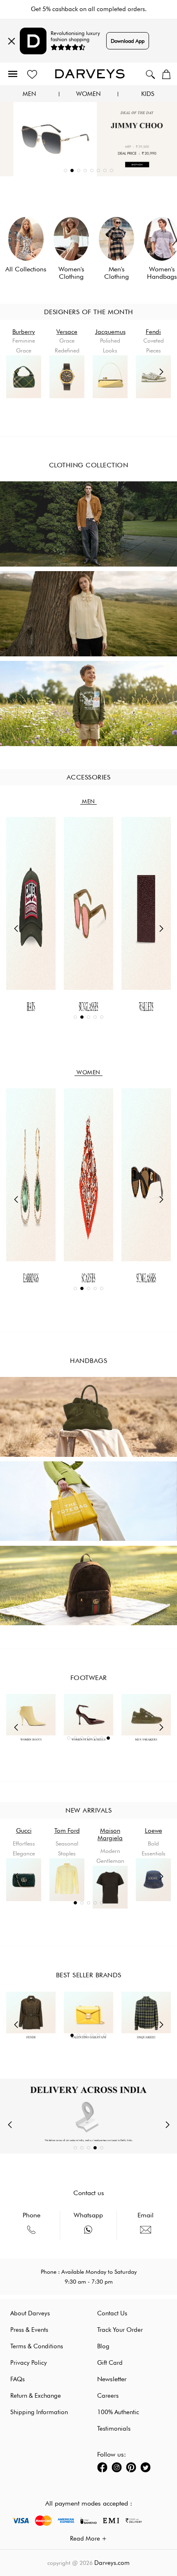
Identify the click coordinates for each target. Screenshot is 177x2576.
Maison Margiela (67, 1834)
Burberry (24, 332)
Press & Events (29, 2330)
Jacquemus (110, 332)
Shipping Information (39, 2412)
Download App (128, 41)
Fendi (153, 332)
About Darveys (30, 2313)
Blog (103, 2346)
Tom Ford (24, 1831)
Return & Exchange (36, 2396)
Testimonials (114, 2429)
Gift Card (110, 2363)
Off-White (154, 1831)
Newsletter (112, 2379)
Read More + (88, 2539)
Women (88, 94)
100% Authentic (118, 2412)
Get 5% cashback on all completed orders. (89, 9)
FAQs (17, 2379)
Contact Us (112, 2313)
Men (29, 94)
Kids (148, 94)
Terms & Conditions (37, 2346)
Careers (108, 2396)
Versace (67, 332)
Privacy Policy (29, 2363)
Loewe (110, 1831)
